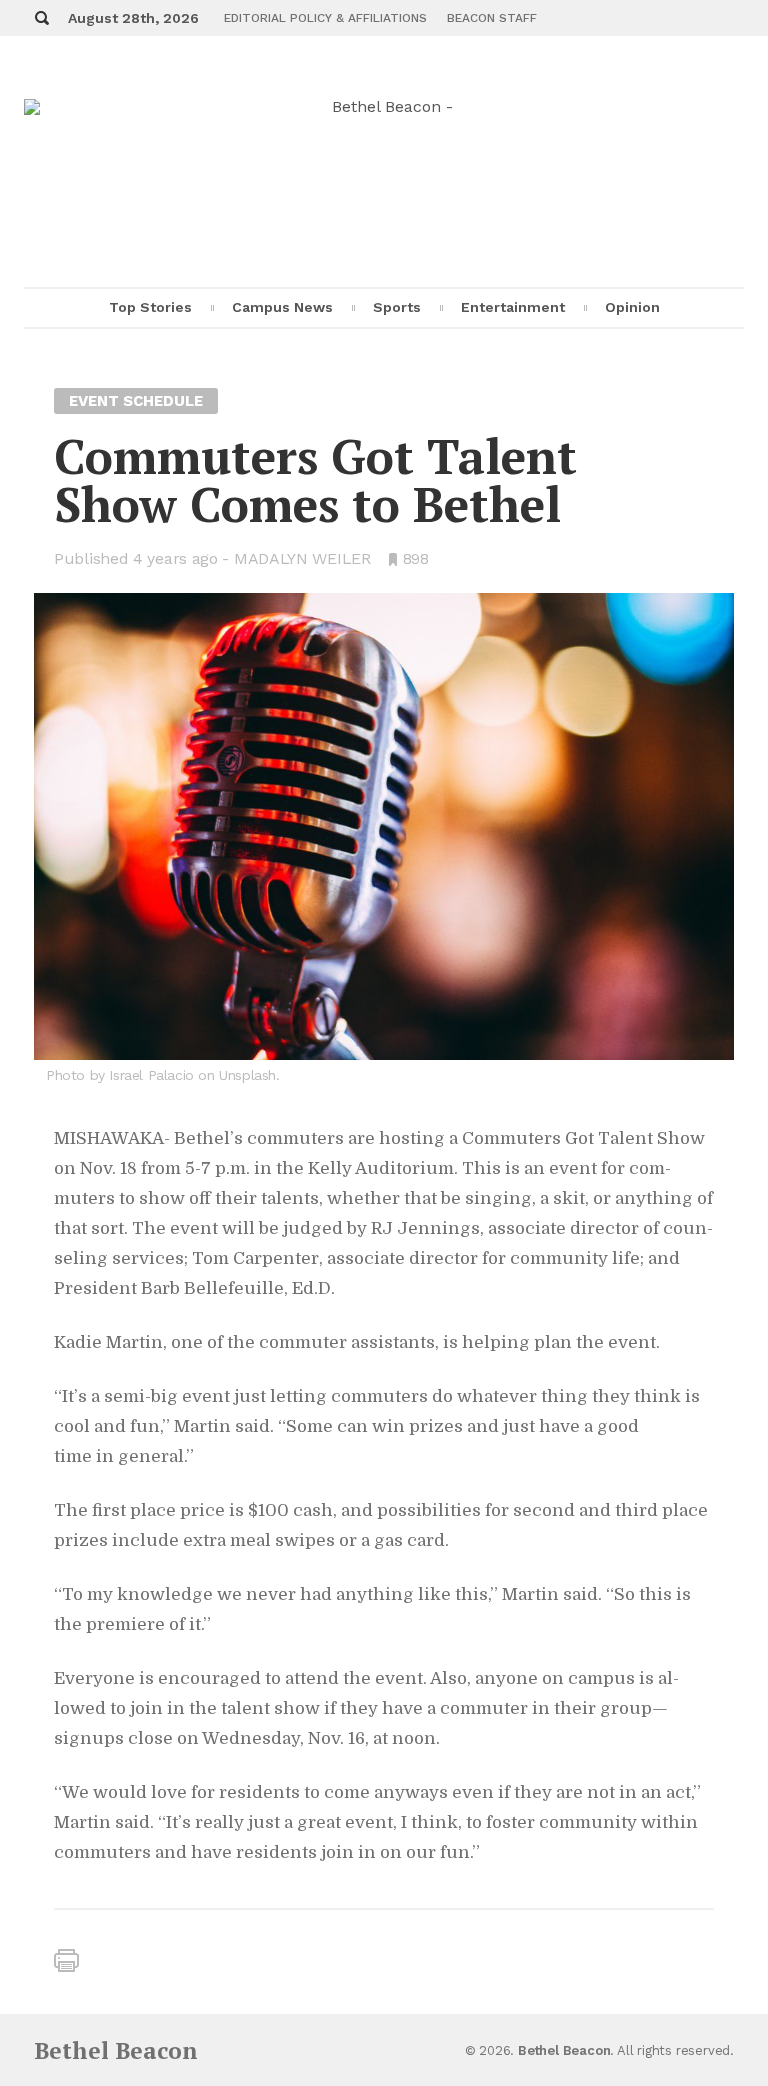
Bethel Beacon (116, 2050)
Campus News (282, 307)
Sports (397, 307)
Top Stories (150, 307)
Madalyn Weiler (302, 558)
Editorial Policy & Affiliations (325, 18)
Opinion (632, 307)
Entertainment (513, 307)
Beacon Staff (492, 18)
